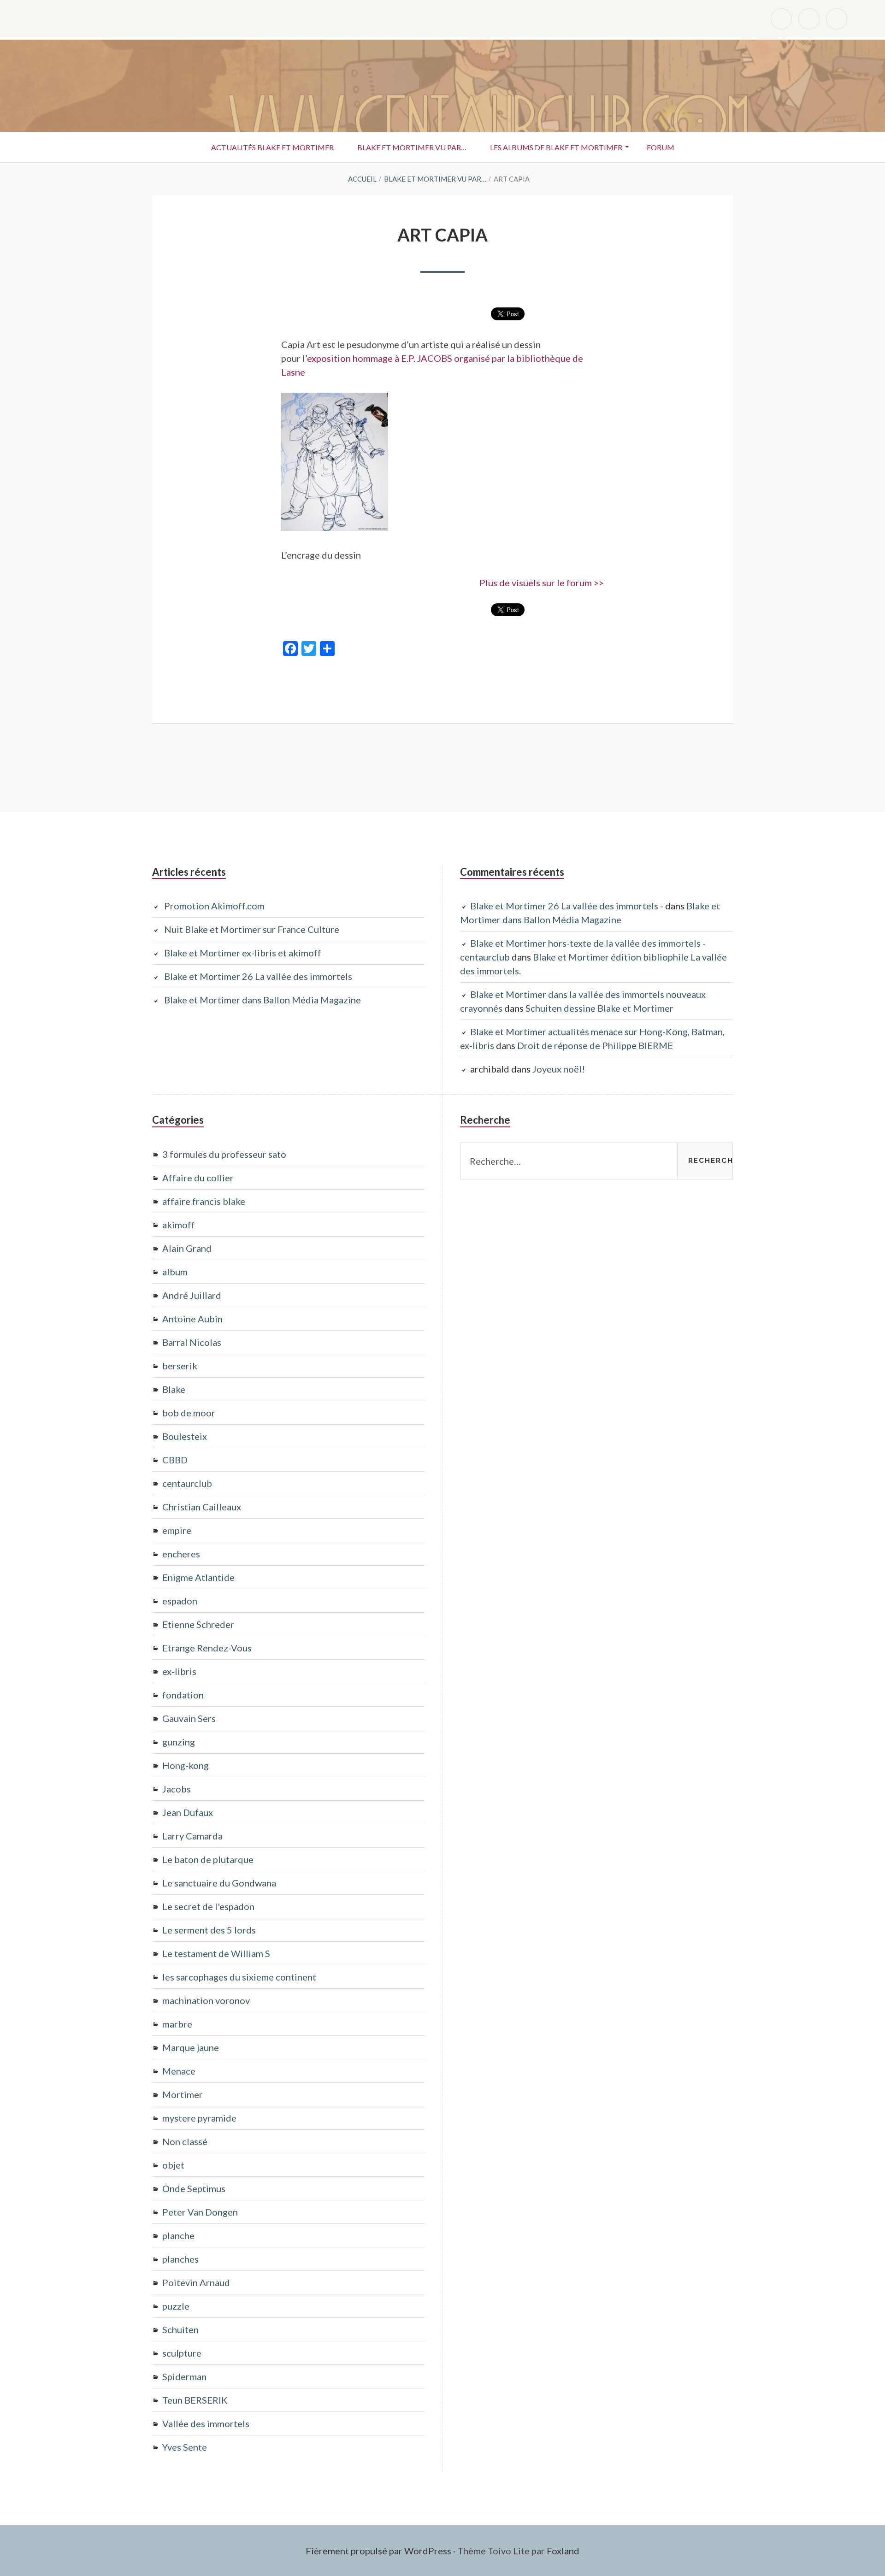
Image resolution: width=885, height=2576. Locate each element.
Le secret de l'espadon (208, 1906)
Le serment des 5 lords (209, 1930)
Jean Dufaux (188, 1812)
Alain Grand (187, 1248)
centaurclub (187, 1483)
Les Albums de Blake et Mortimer (556, 147)
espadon (180, 1601)
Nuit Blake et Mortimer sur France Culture (252, 929)
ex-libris (179, 1671)
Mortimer (183, 2094)
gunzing (179, 1742)
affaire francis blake (204, 1201)
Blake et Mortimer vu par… (412, 147)
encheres (181, 1554)
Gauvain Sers (189, 1718)
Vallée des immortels (206, 2423)
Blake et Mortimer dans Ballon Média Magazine (263, 1000)
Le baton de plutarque (208, 1859)
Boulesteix (185, 1436)
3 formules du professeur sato (224, 1154)
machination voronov (206, 2000)
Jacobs (177, 1789)
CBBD (175, 1460)
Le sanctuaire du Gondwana (219, 1883)
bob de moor (189, 1413)
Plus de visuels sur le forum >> (542, 583)
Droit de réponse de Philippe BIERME (595, 1045)
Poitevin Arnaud (196, 2282)
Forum (661, 147)
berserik (180, 1366)
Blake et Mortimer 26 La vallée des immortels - (567, 906)
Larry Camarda (192, 1836)
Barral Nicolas (192, 1342)
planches (180, 2259)
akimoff (179, 1225)
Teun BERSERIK (195, 2400)
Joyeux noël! (559, 1069)
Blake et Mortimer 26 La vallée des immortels (258, 976)
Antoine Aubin (192, 1319)
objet (173, 2165)
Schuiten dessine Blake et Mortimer (599, 1008)
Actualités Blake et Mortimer (272, 147)
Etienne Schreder (198, 1624)
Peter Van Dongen (200, 2212)
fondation (183, 1695)
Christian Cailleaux (202, 1507)
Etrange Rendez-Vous (207, 1648)
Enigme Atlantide (198, 1577)
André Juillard (192, 1295)
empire (177, 1530)
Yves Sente (185, 2447)
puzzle (176, 2306)
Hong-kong (186, 1765)
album (175, 1272)
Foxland (563, 2551)
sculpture (182, 2353)
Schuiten (180, 2329)
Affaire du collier (198, 1178)
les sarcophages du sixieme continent (239, 1977)
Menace (179, 2071)
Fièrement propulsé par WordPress (378, 2551)
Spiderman (184, 2376)
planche (178, 2235)
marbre (177, 2024)
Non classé (185, 2141)
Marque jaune (191, 2047)
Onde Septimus (194, 2188)
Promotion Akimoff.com (214, 906)
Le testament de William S (216, 1953)
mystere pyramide (199, 2118)
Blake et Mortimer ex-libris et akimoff (243, 953)
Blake (174, 1389)
